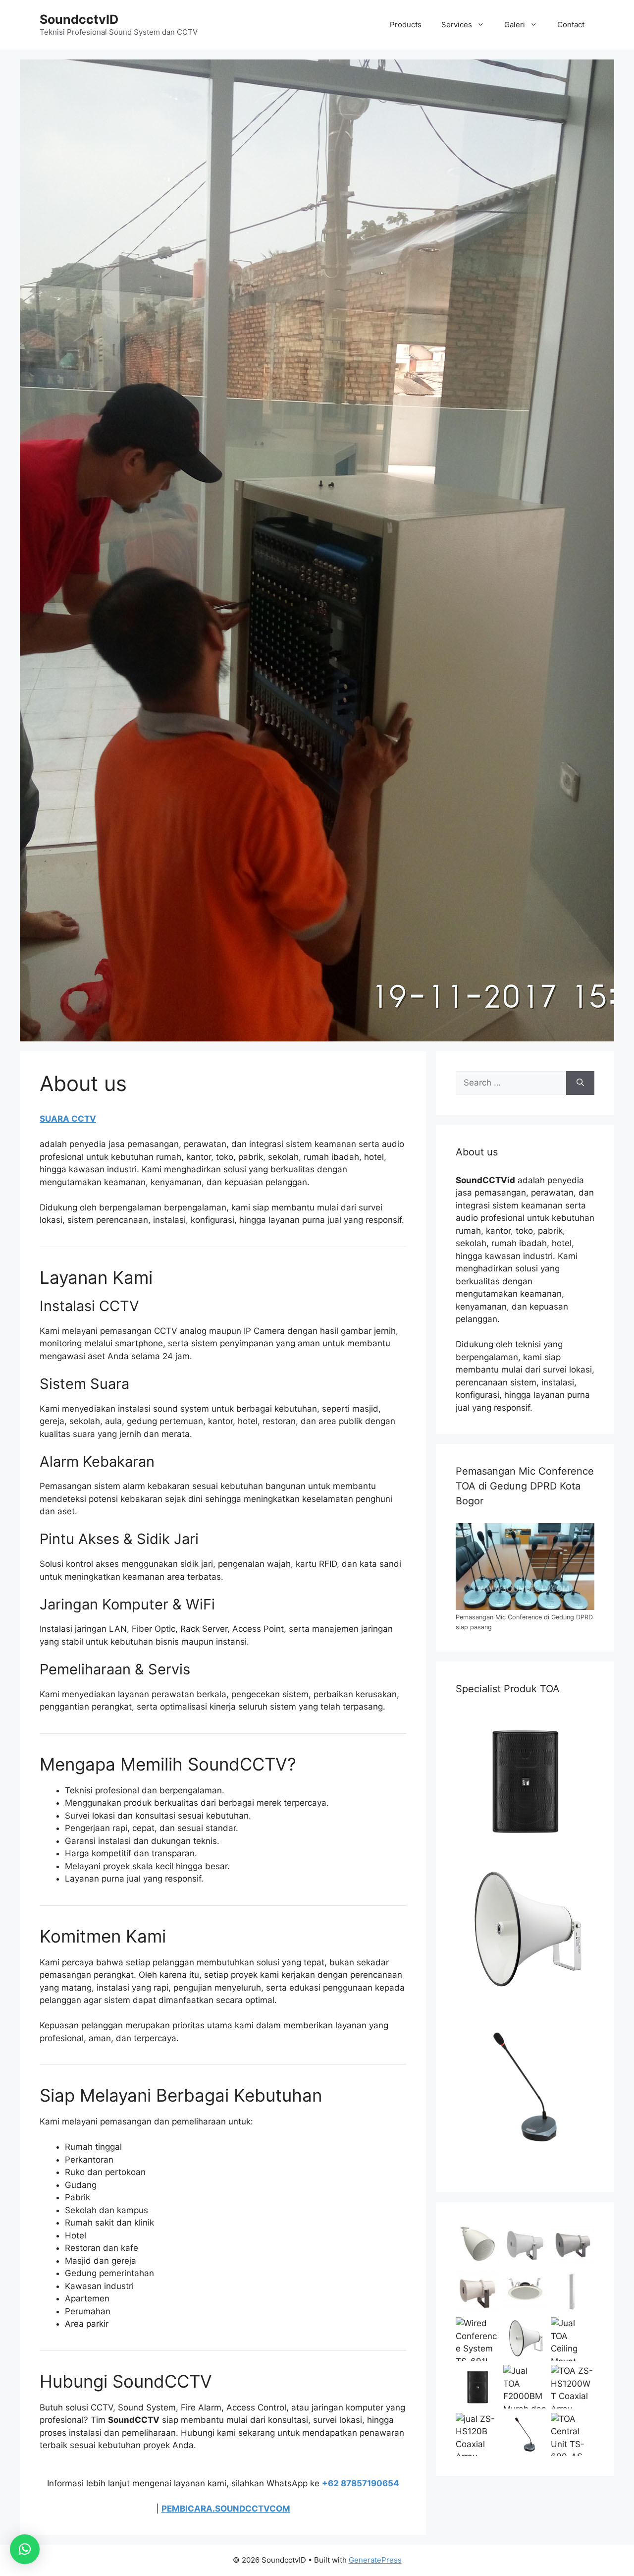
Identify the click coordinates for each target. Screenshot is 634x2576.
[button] (25, 2549)
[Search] (580, 1083)
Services (457, 25)
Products (406, 25)
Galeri (515, 25)
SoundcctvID (79, 19)
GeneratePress (375, 2560)
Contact (571, 25)
